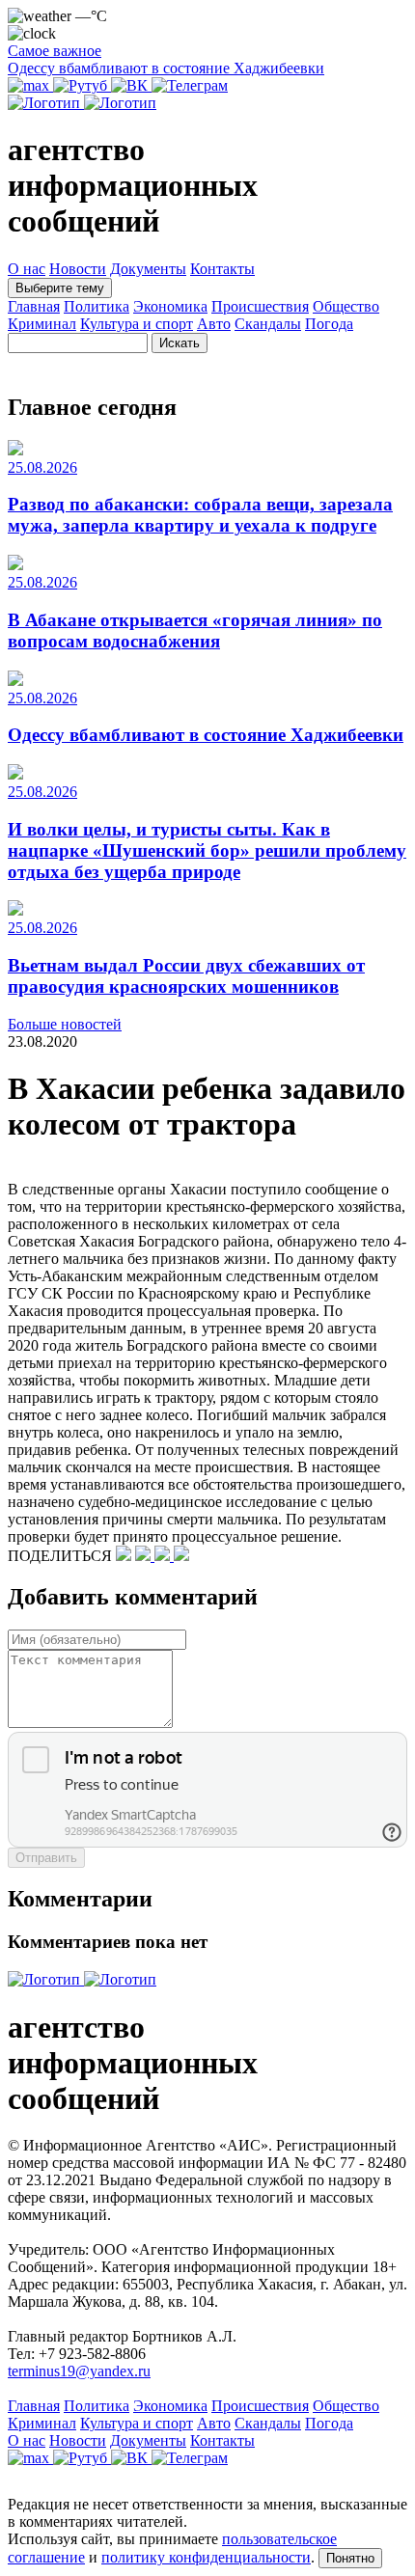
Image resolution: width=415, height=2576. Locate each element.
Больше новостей (65, 1024)
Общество (346, 306)
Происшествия (260, 306)
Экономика (170, 306)
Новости (78, 269)
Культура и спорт (137, 324)
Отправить (46, 1858)
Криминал (42, 324)
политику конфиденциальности (206, 2557)
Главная (34, 306)
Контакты (222, 269)
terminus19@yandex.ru (79, 2371)
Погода (329, 324)
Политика (97, 306)
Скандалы (268, 324)
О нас (27, 269)
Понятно (350, 2558)
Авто (214, 324)
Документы (148, 269)
